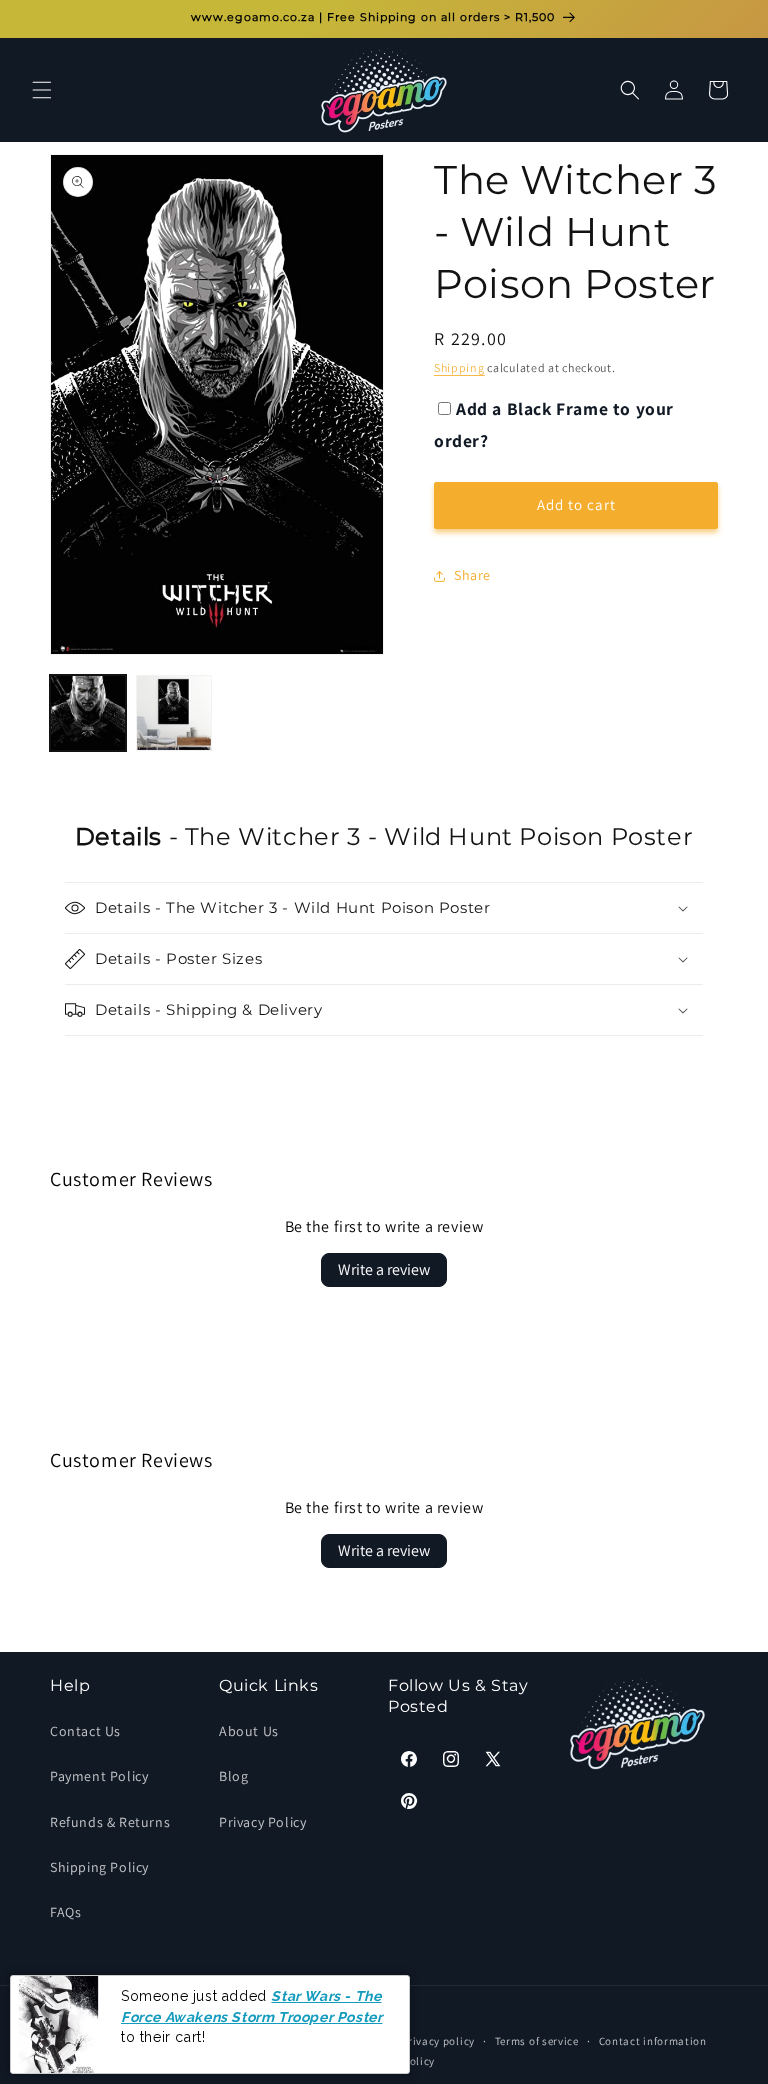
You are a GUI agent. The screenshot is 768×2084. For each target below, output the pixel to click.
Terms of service (537, 2041)
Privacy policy (438, 2041)
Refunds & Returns (110, 1822)
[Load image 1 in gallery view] (88, 713)
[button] (42, 90)
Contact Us (85, 1731)
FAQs (65, 1912)
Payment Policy (99, 1776)
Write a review (384, 1269)
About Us (249, 1731)
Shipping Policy (99, 1867)
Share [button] (472, 575)
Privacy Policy (262, 1822)
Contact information (653, 2041)
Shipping (459, 367)
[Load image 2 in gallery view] (174, 713)
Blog (233, 1776)
